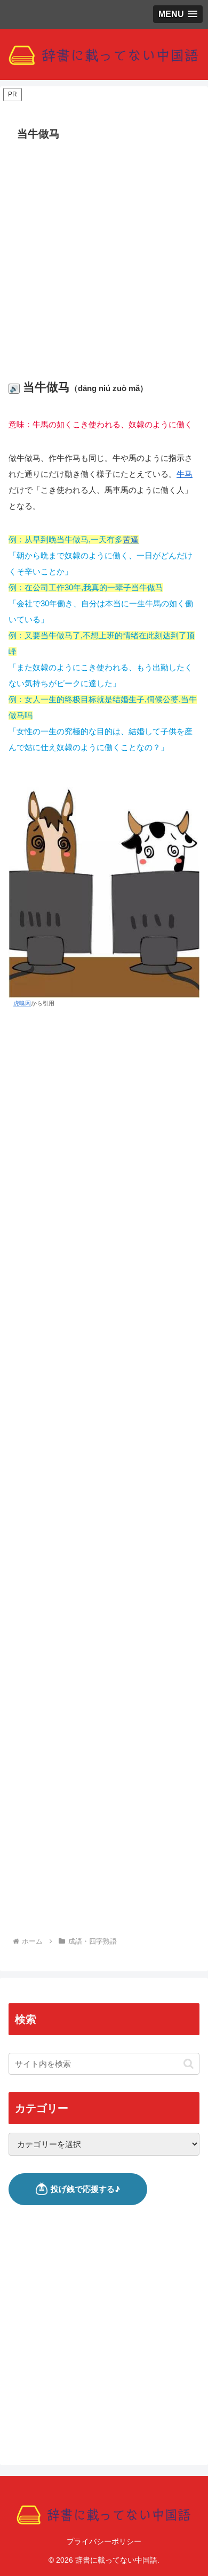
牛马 (185, 474)
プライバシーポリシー (104, 2541)
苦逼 (131, 539)
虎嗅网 (22, 1003)
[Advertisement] (104, 254)
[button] (189, 2064)
